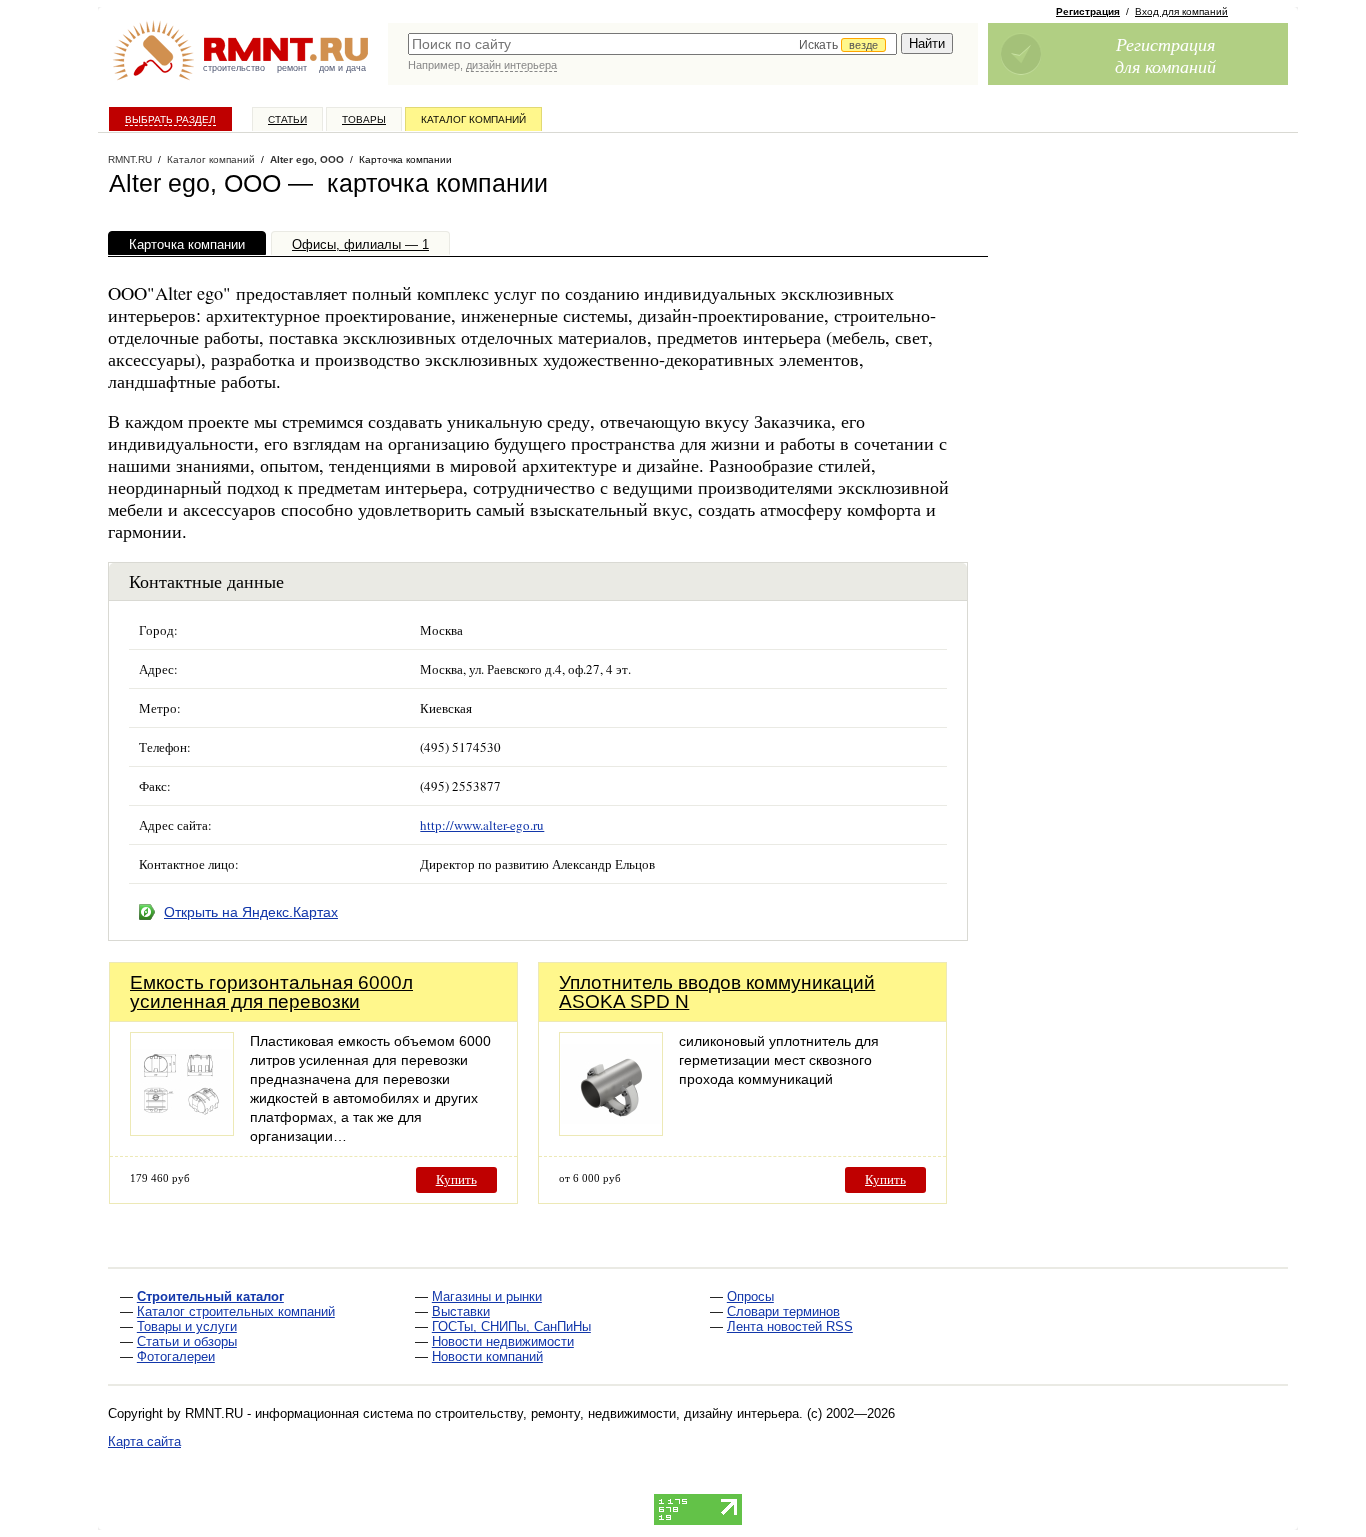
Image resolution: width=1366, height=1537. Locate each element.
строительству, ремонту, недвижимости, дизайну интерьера (617, 1413)
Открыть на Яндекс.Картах (251, 912)
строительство (234, 68)
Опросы (750, 1296)
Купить (456, 1179)
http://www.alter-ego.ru (482, 825)
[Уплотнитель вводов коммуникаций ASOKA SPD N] (611, 1130)
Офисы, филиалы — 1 (360, 244)
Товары (364, 119)
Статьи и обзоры (187, 1341)
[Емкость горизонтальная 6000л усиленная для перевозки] (182, 1130)
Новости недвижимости (503, 1341)
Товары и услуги (187, 1326)
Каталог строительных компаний (236, 1311)
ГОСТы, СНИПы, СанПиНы (511, 1326)
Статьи (287, 119)
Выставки (461, 1311)
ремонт (292, 68)
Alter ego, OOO (307, 159)
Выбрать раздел (170, 119)
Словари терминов (783, 1311)
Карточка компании (187, 244)
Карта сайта (144, 1441)
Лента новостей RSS (790, 1326)
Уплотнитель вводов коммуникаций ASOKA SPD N (717, 992)
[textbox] (652, 44)
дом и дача (342, 68)
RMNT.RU (130, 159)
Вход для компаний (1181, 11)
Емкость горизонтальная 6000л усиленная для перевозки (271, 992)
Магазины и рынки (487, 1296)
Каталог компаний (473, 119)
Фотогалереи (176, 1356)
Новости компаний (487, 1356)
